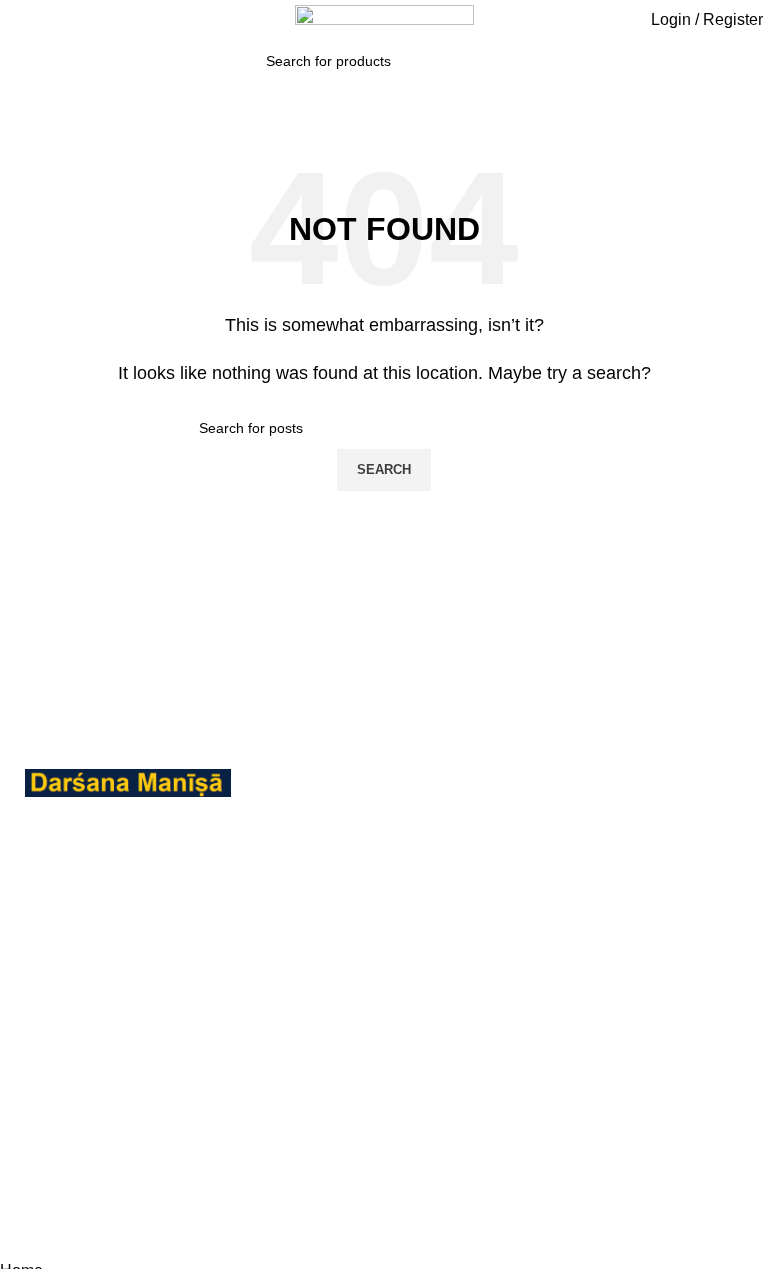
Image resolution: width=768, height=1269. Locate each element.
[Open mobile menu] (14, 22)
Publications (571, 931)
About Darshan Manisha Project (613, 882)
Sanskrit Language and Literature (353, 1025)
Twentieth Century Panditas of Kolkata (340, 1185)
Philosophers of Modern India (326, 964)
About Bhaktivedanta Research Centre (637, 822)
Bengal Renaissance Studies (345, 820)
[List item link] (128, 1030)
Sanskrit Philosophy (342, 1075)
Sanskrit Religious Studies (336, 1124)
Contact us (565, 968)
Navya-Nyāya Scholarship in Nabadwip (322, 893)
